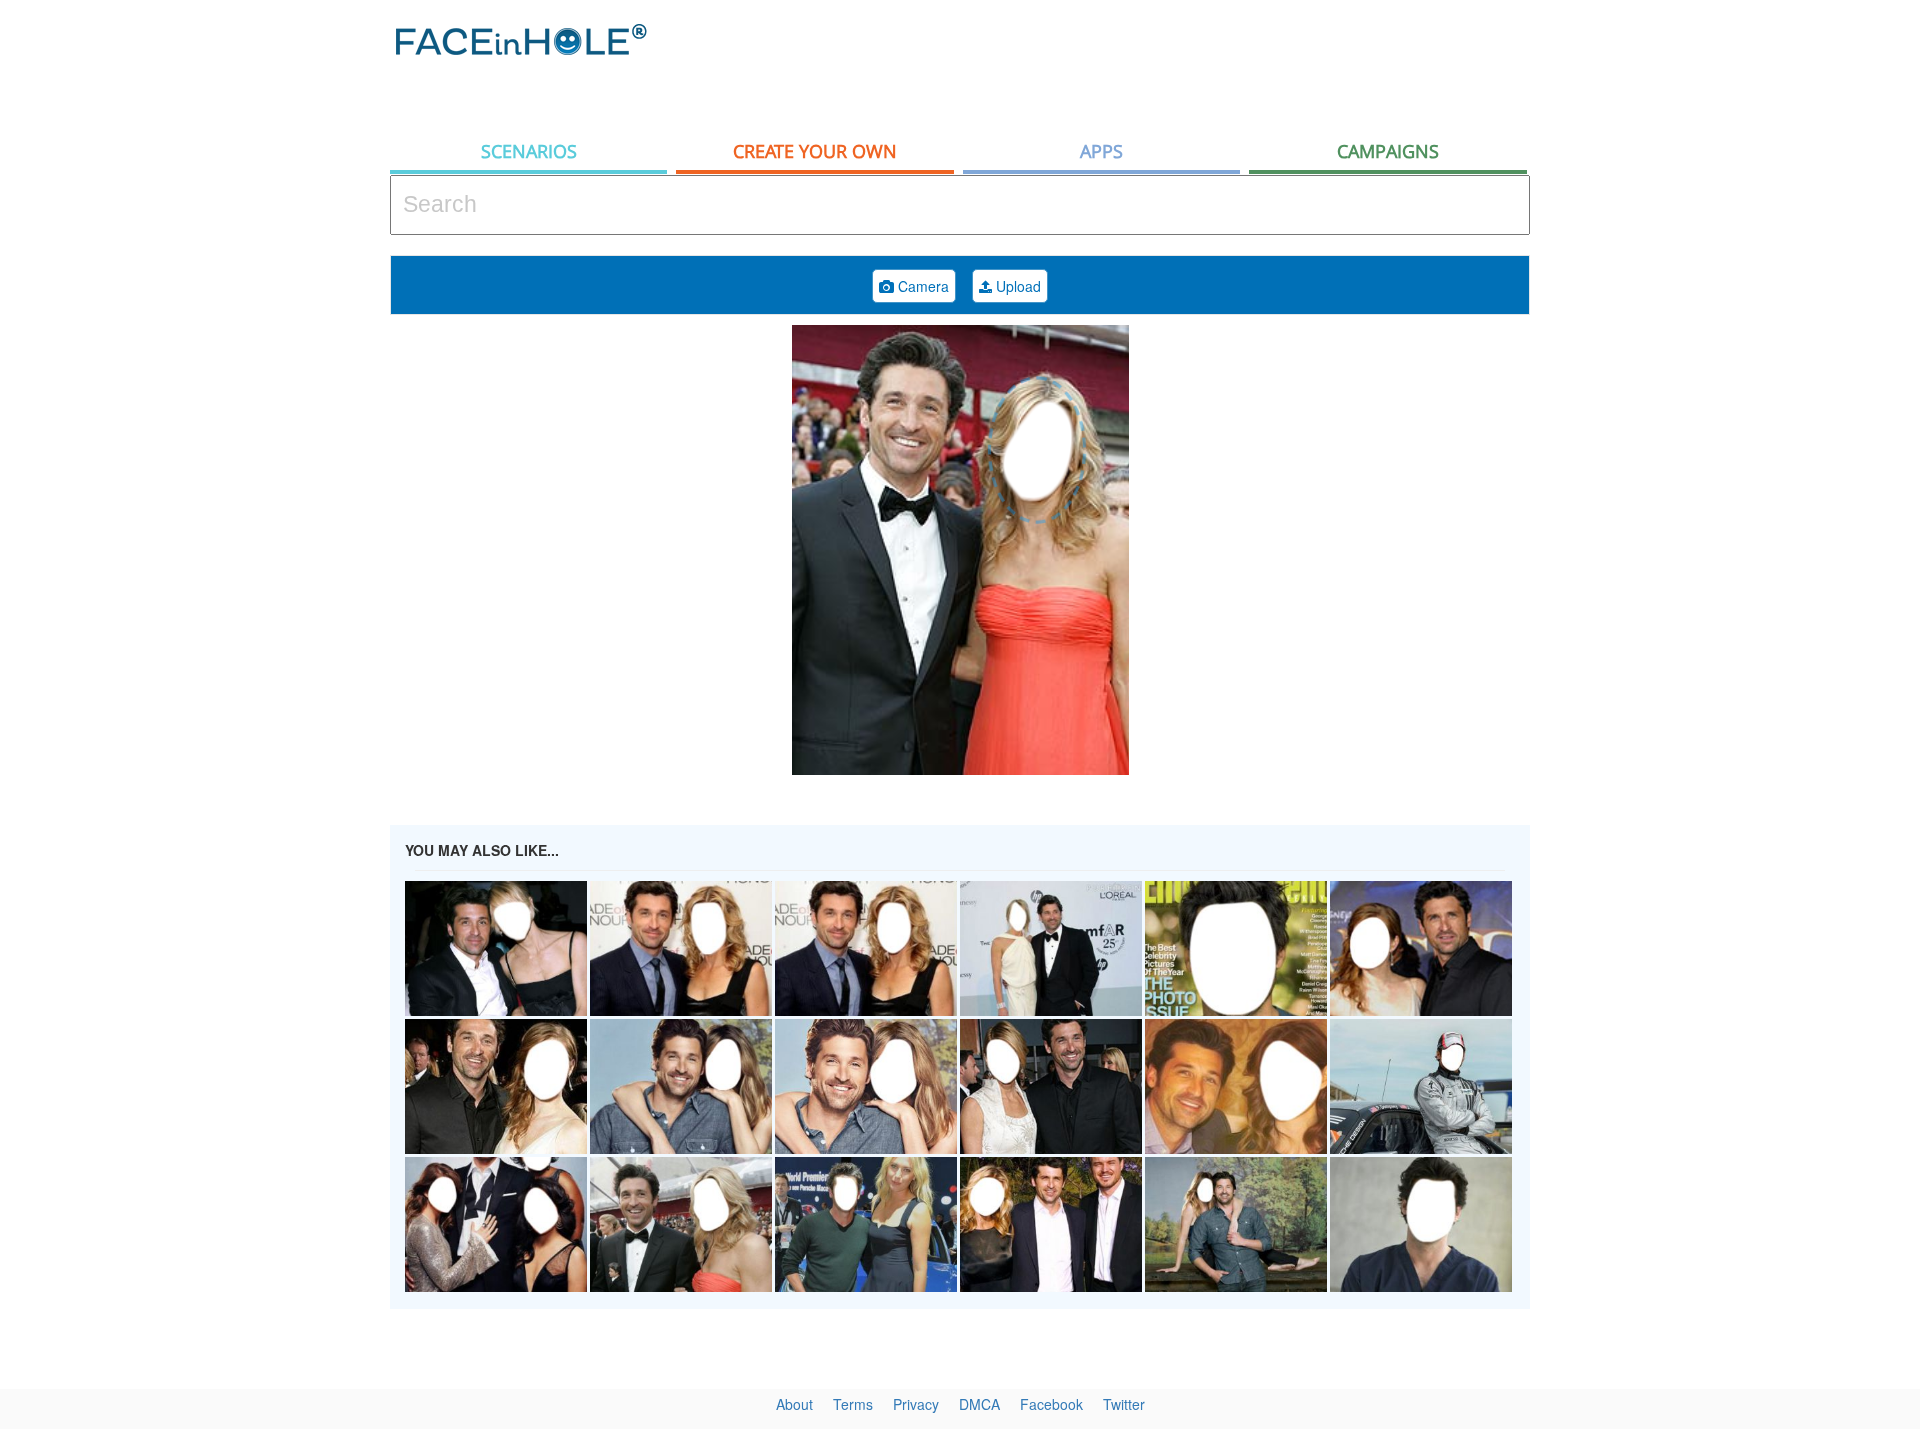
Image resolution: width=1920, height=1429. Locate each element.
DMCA (979, 1404)
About (794, 1404)
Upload (1016, 286)
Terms (853, 1404)
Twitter (1124, 1404)
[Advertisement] (1740, 320)
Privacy (916, 1404)
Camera (921, 286)
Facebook (1051, 1404)
